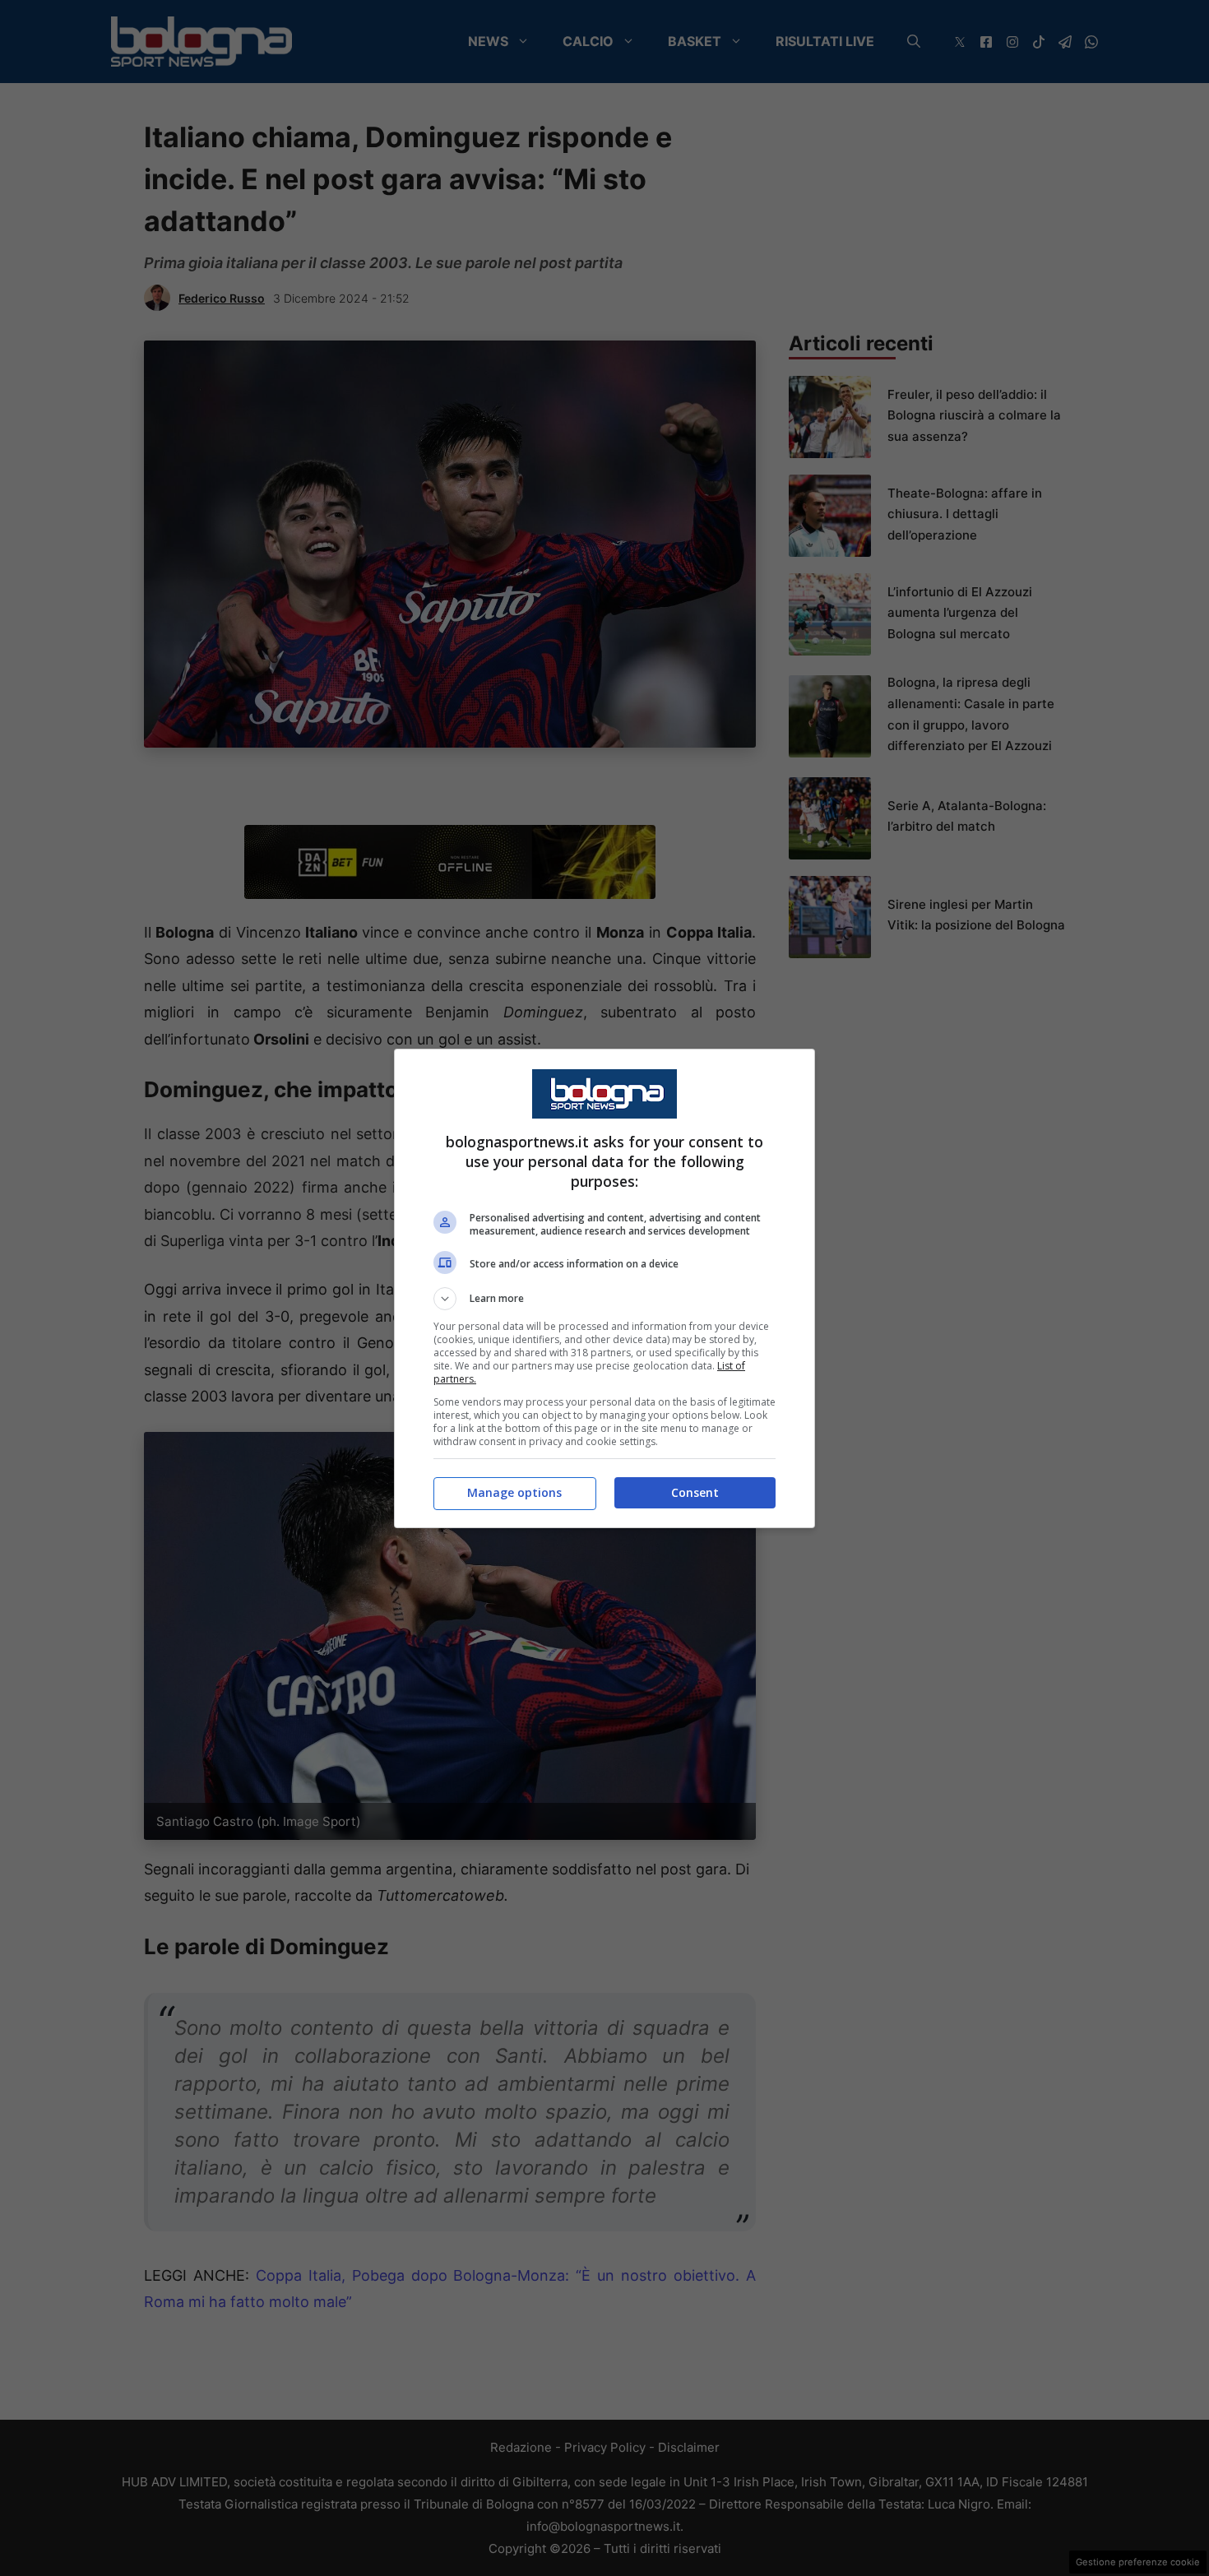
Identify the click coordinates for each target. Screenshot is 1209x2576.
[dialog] (604, 1288)
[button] (604, 1299)
